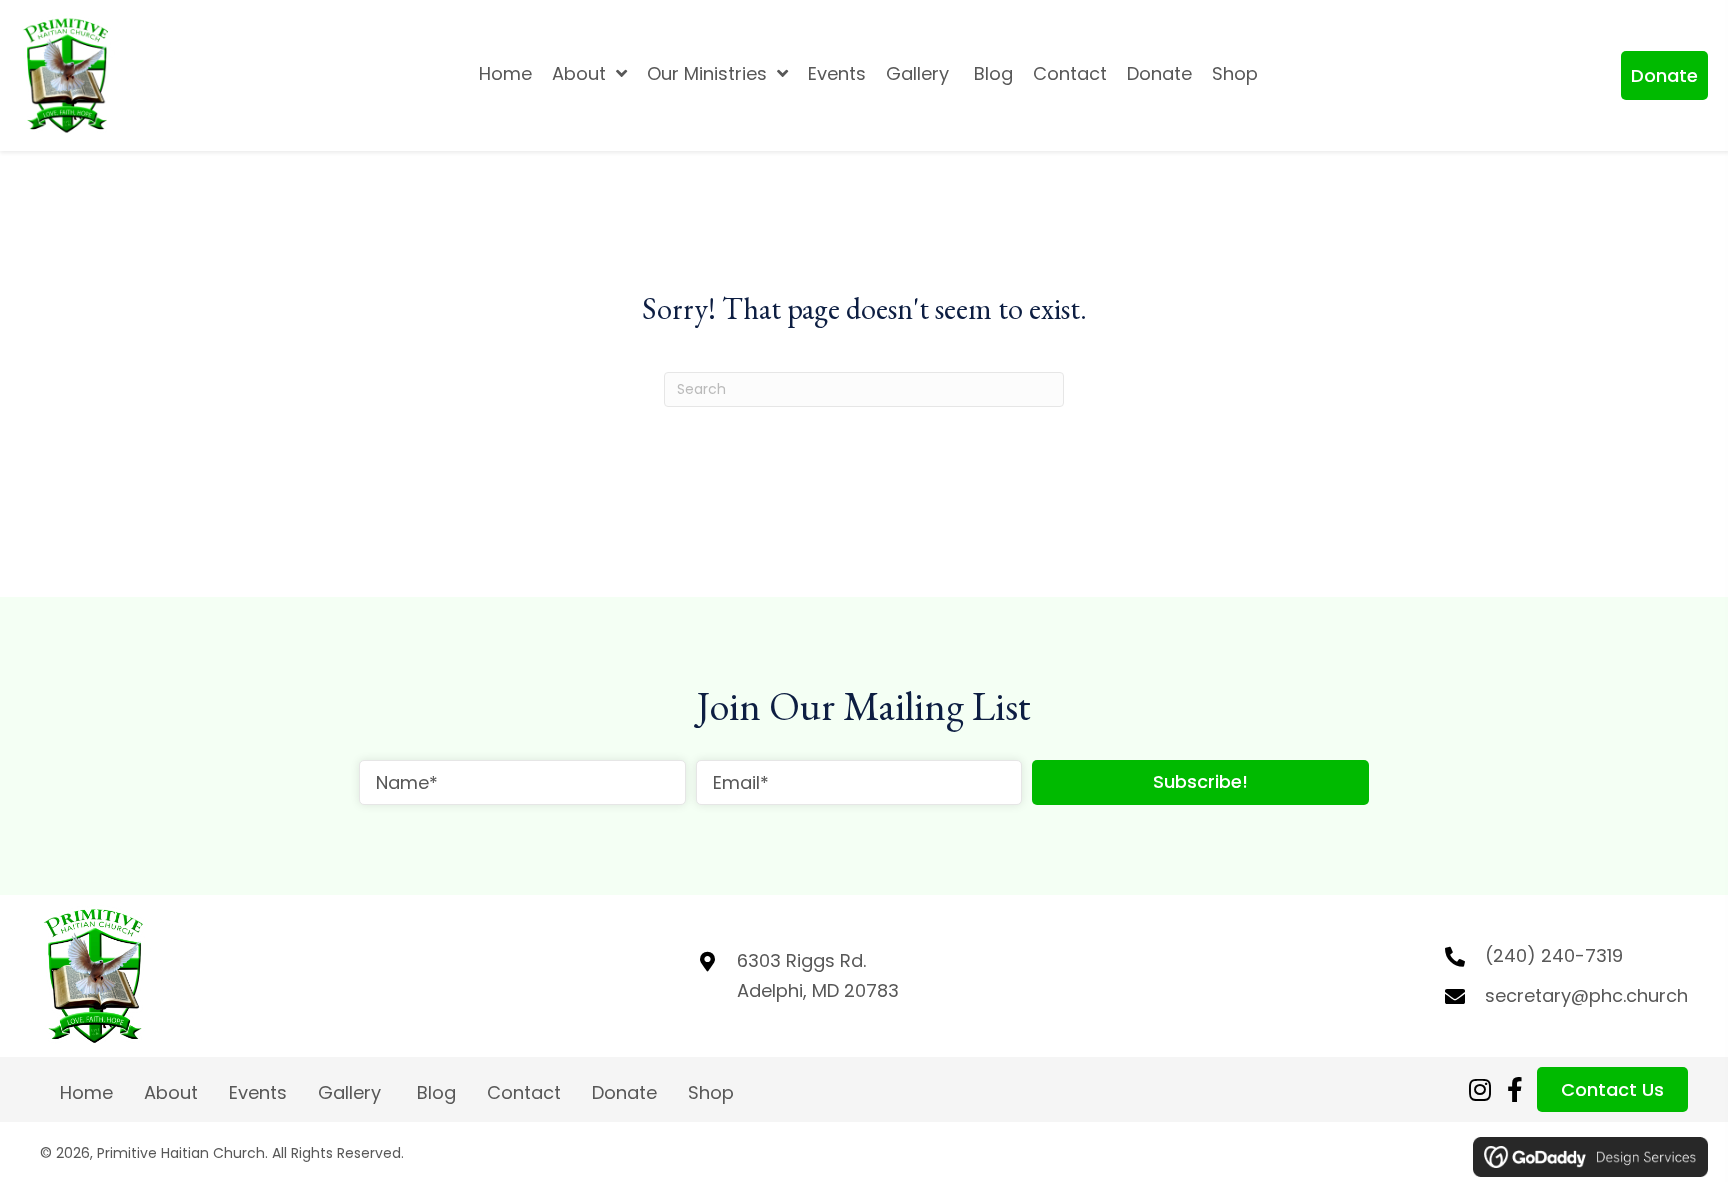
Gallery (352, 1092)
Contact (524, 1092)
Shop (711, 1092)
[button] (1664, 75)
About (171, 1092)
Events (258, 1092)
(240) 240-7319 (1554, 955)
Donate (624, 1092)
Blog (436, 1092)
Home (86, 1092)
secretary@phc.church (1586, 995)
